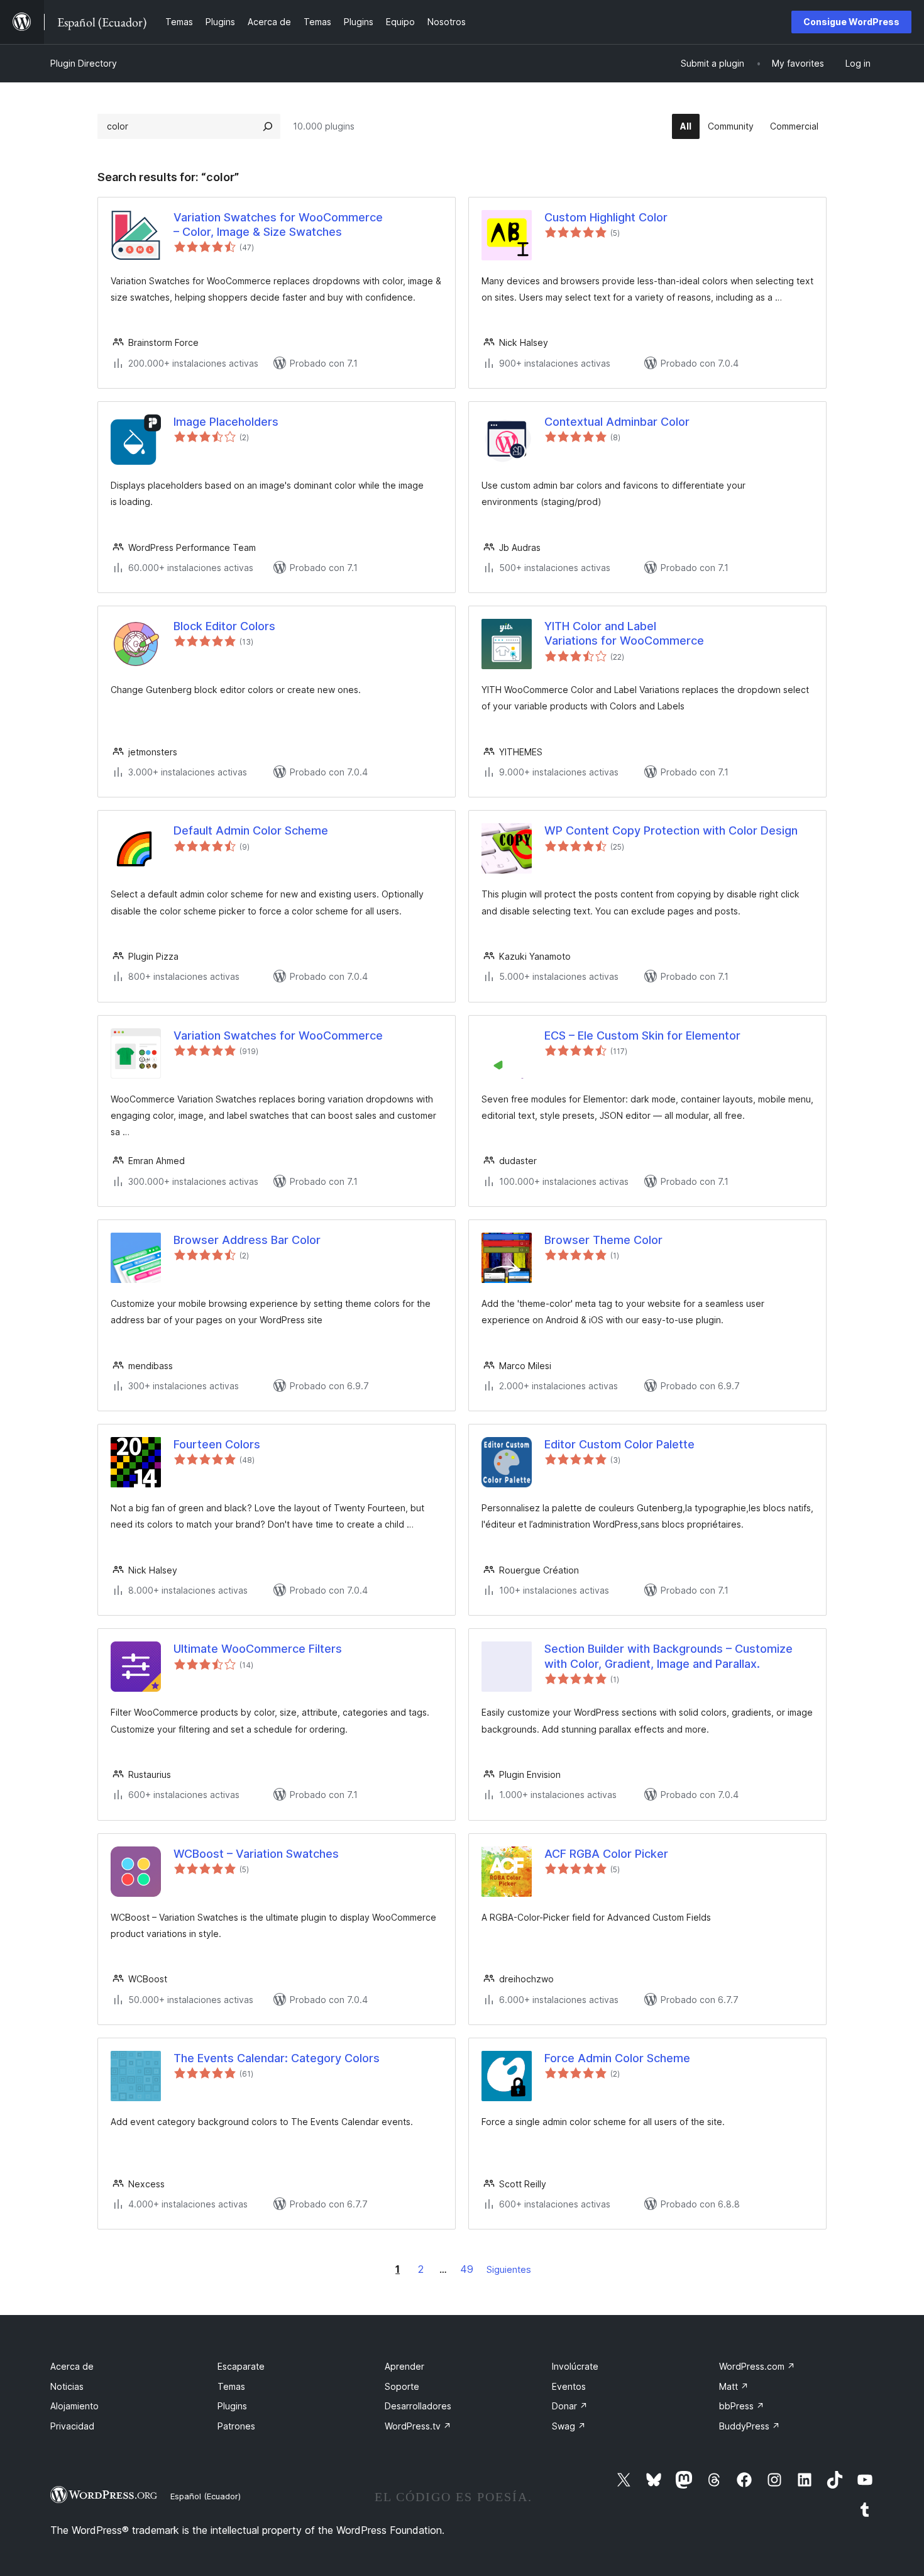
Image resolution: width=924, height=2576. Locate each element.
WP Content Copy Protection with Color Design (671, 830)
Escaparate (241, 2366)
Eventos (569, 2386)
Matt (734, 2386)
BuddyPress (750, 2426)
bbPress (742, 2406)
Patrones (236, 2426)
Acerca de (72, 2366)
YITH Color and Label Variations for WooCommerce (624, 633)
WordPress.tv (418, 2426)
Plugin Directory (84, 63)
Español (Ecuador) (206, 2496)
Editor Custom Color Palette (619, 1444)
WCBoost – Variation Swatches (256, 1854)
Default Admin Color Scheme (251, 830)
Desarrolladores (418, 2406)
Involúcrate (575, 2366)
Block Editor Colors (224, 626)
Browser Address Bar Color (247, 1240)
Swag (569, 2426)
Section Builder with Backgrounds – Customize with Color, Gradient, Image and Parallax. (668, 1656)
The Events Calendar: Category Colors (277, 2058)
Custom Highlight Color (606, 217)
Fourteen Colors (217, 1444)
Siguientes (509, 2269)
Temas (231, 2386)
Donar (570, 2406)
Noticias (67, 2386)
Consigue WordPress (851, 22)
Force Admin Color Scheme (617, 2058)
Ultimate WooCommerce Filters (258, 1649)
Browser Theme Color (603, 1240)
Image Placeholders (226, 422)
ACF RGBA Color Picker (606, 1854)
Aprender (404, 2366)
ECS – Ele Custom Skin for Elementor (642, 1035)
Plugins (232, 2406)
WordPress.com (757, 2366)
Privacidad (72, 2426)
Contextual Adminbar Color (617, 422)
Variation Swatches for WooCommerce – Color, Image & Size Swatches (278, 225)
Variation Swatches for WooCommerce (278, 1035)
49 (467, 2269)
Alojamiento (74, 2406)
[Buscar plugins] (268, 126)
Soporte (402, 2386)
